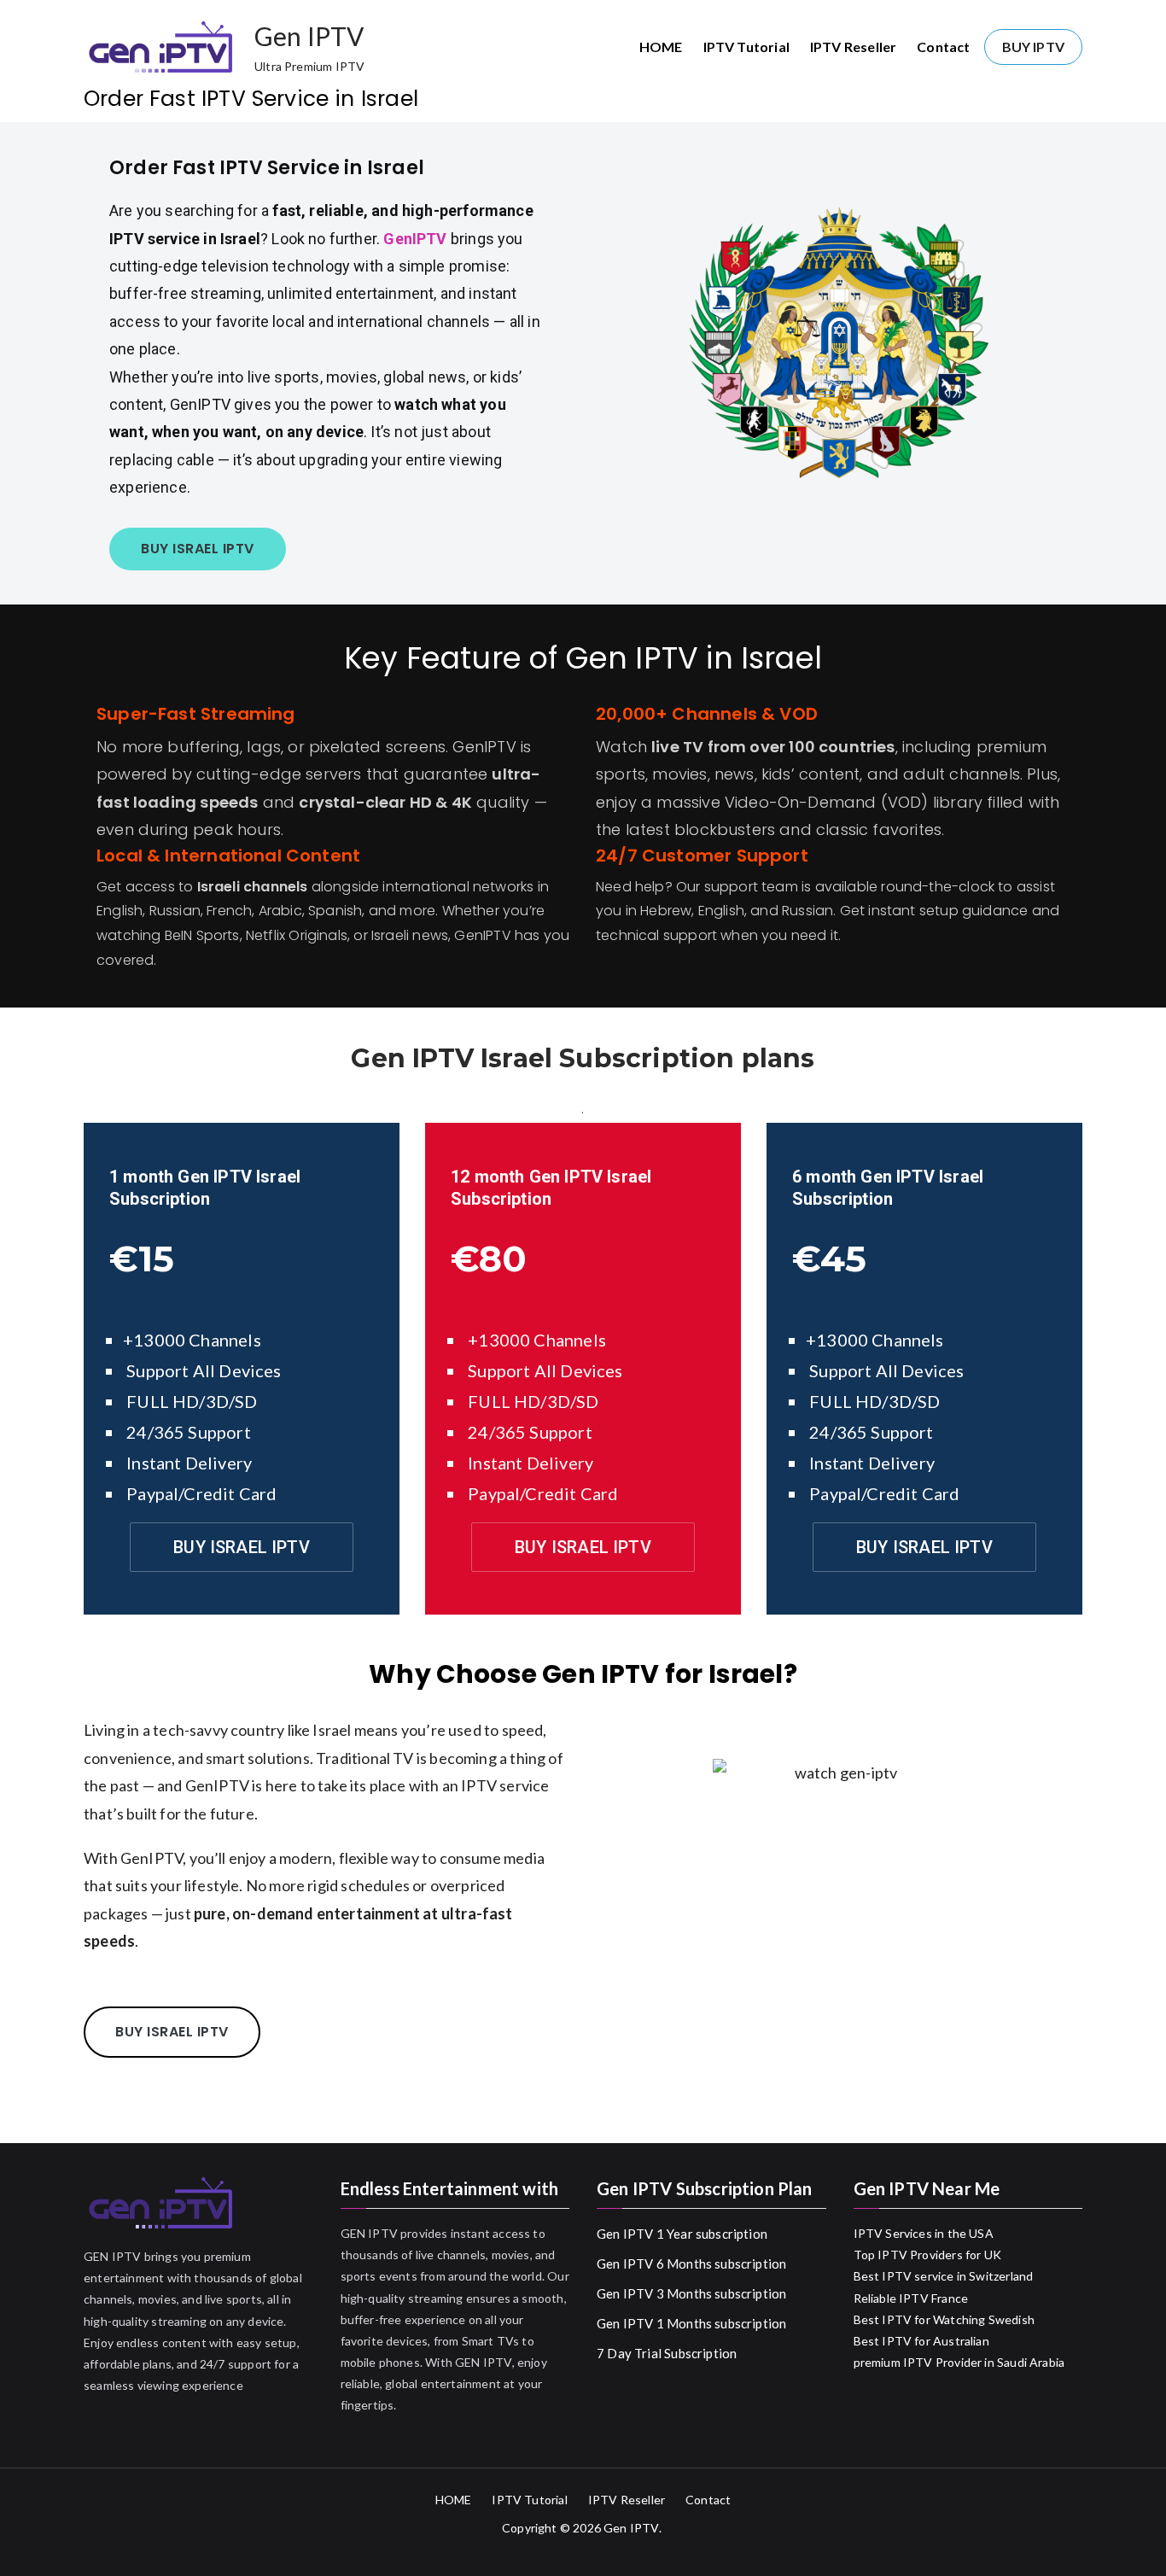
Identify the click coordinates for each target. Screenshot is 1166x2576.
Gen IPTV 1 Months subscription (691, 2323)
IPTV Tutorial (746, 47)
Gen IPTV (309, 36)
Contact (943, 47)
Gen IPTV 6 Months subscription (691, 2263)
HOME (661, 47)
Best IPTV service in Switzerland (944, 2276)
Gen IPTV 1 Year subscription (682, 2234)
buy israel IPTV (198, 549)
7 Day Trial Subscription (667, 2353)
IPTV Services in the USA (924, 2233)
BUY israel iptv (242, 1547)
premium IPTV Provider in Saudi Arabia (959, 2362)
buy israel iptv (172, 2032)
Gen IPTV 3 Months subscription (691, 2293)
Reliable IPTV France (911, 2298)
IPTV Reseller (853, 47)
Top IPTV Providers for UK (928, 2255)
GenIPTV (417, 239)
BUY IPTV (1033, 47)
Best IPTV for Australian (921, 2341)
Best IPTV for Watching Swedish (944, 2319)
